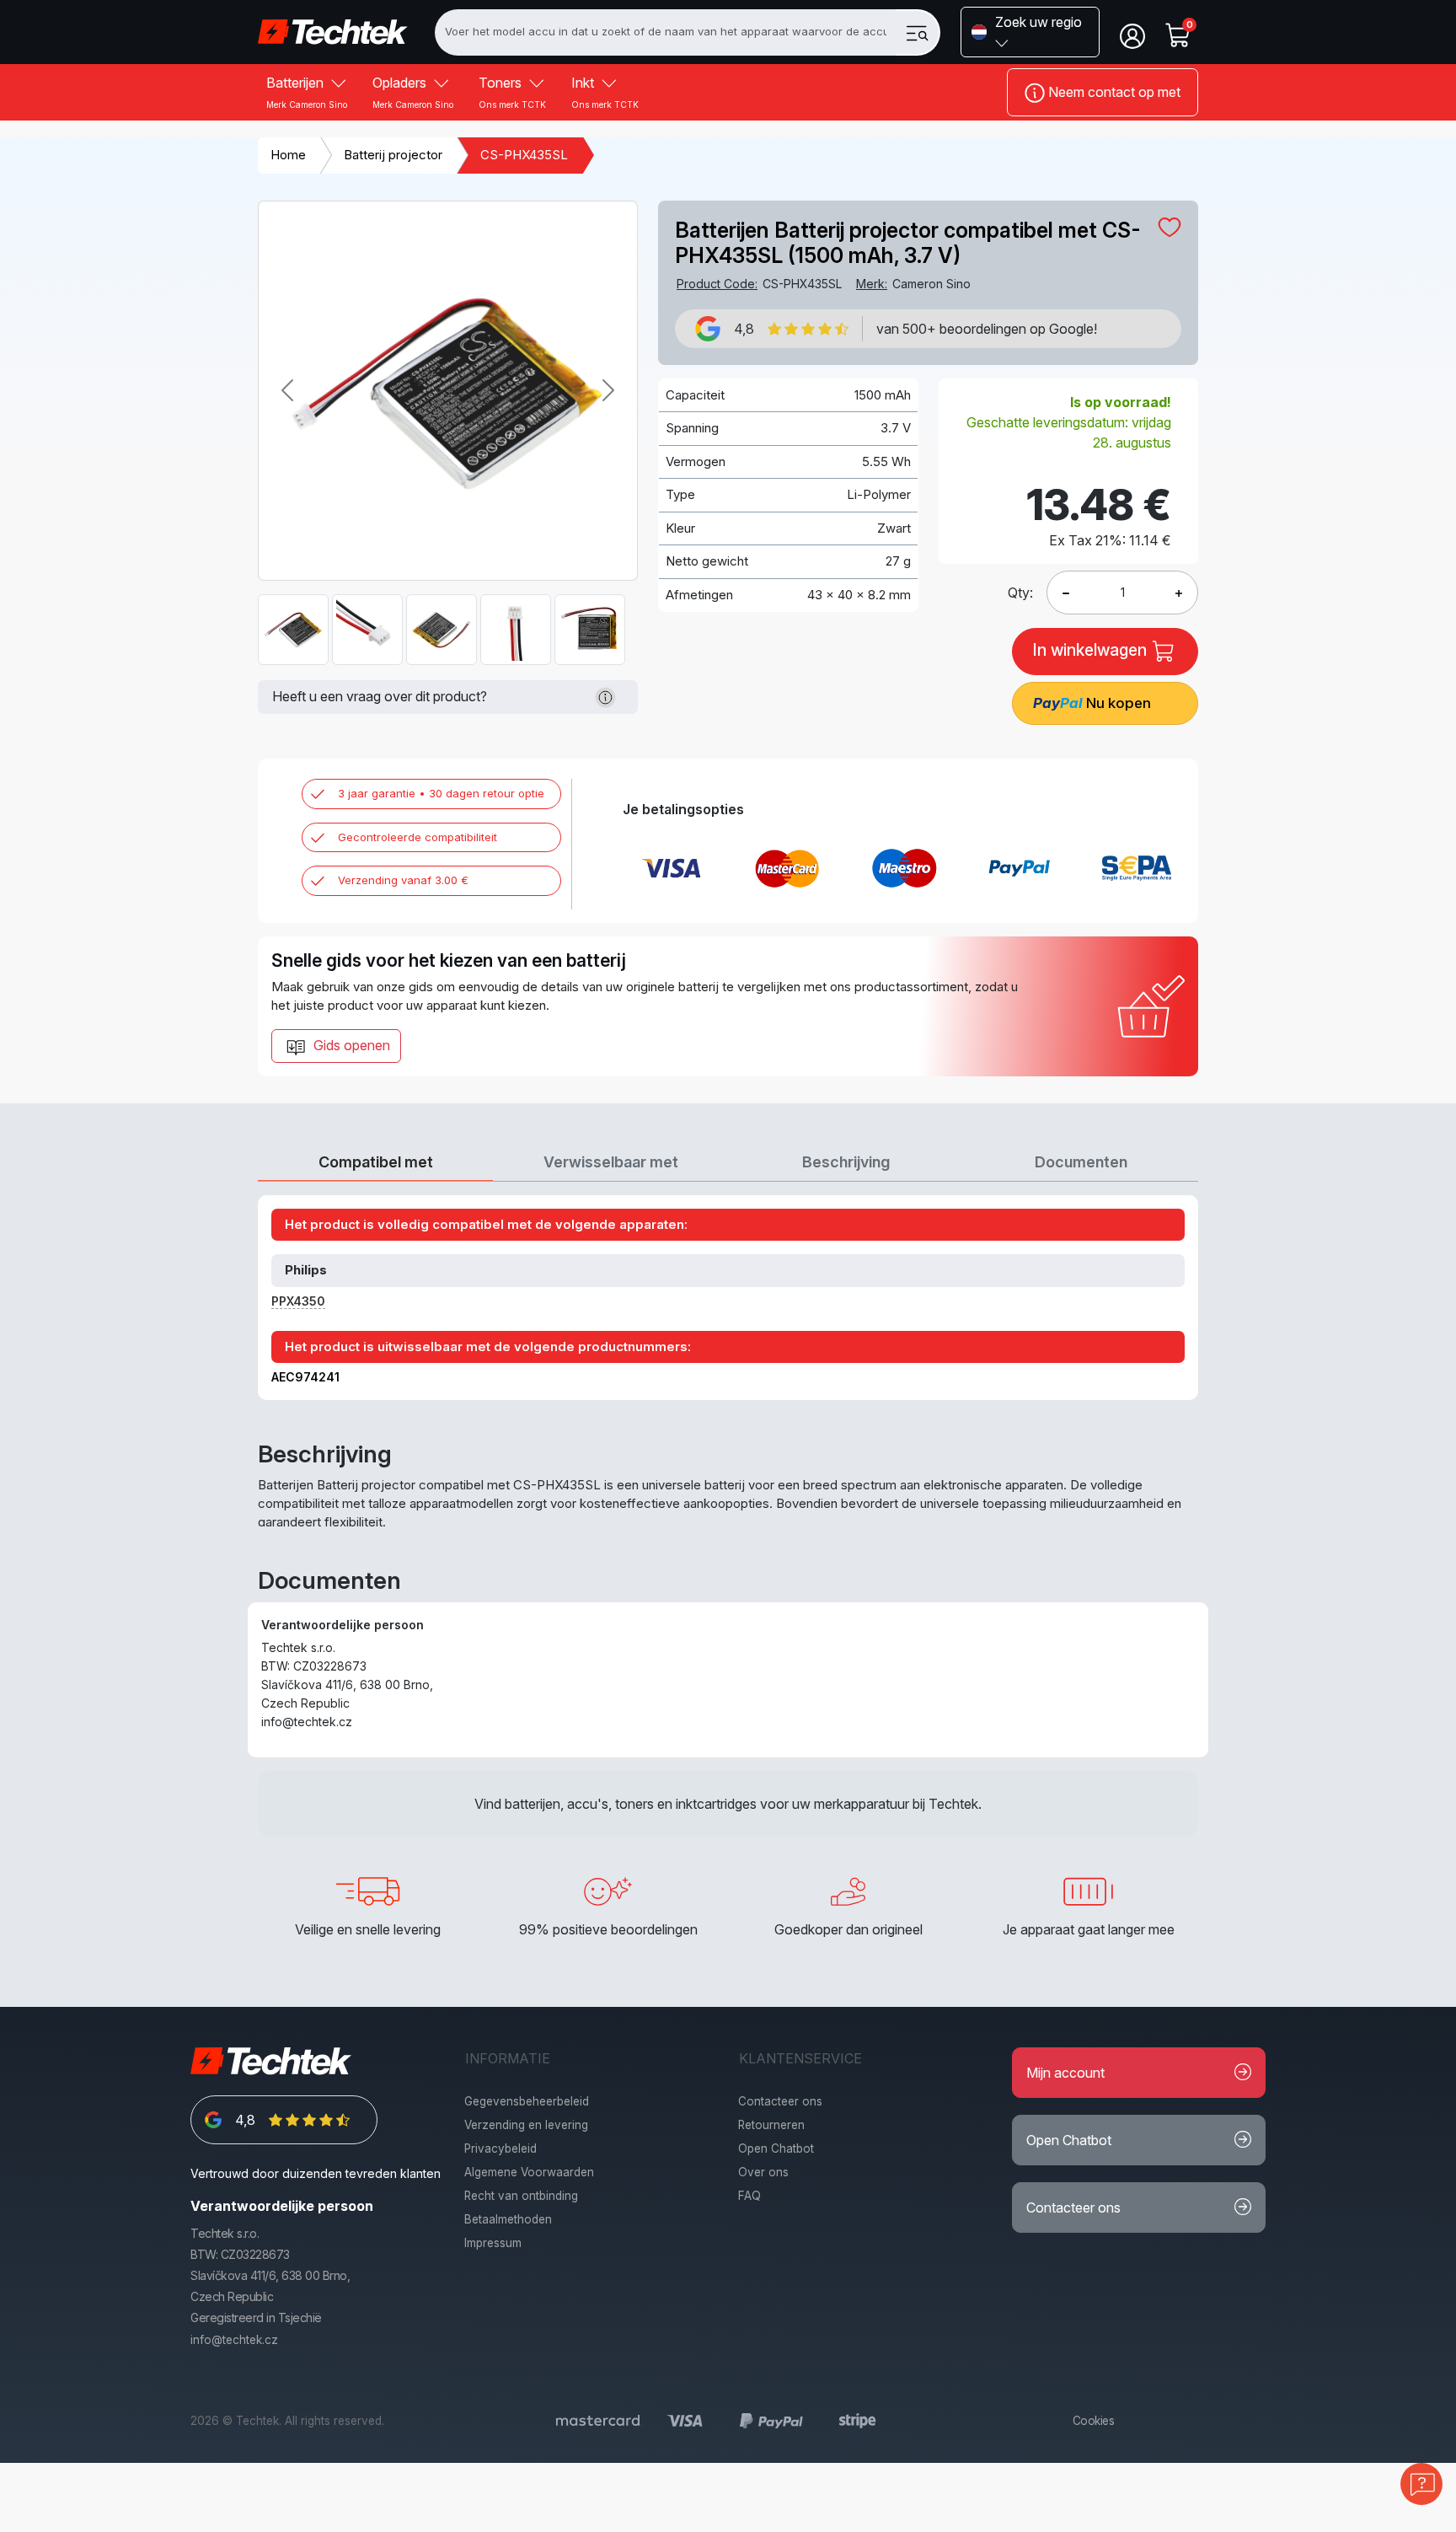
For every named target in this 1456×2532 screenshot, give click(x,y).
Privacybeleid (500, 2148)
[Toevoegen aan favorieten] (1170, 227)
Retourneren (771, 2125)
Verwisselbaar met (611, 1162)
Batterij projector (393, 155)
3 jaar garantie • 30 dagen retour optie (441, 793)
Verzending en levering (526, 2125)
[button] (1030, 32)
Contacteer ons (780, 2101)
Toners (512, 92)
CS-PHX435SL (524, 155)
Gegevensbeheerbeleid (527, 2101)
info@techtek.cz (234, 2340)
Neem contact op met (1113, 92)
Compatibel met (376, 1162)
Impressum (493, 2243)
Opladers (413, 92)
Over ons (763, 2172)
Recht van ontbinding (521, 2196)
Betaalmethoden (508, 2219)
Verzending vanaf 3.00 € (403, 880)
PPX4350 (298, 1301)
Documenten (1081, 1162)
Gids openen (350, 1045)
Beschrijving (846, 1162)
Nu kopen (1092, 703)
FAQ (749, 2196)
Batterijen (307, 92)
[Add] (1066, 593)
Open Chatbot (776, 2148)
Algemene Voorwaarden (529, 2172)
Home (288, 155)
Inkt (605, 92)
